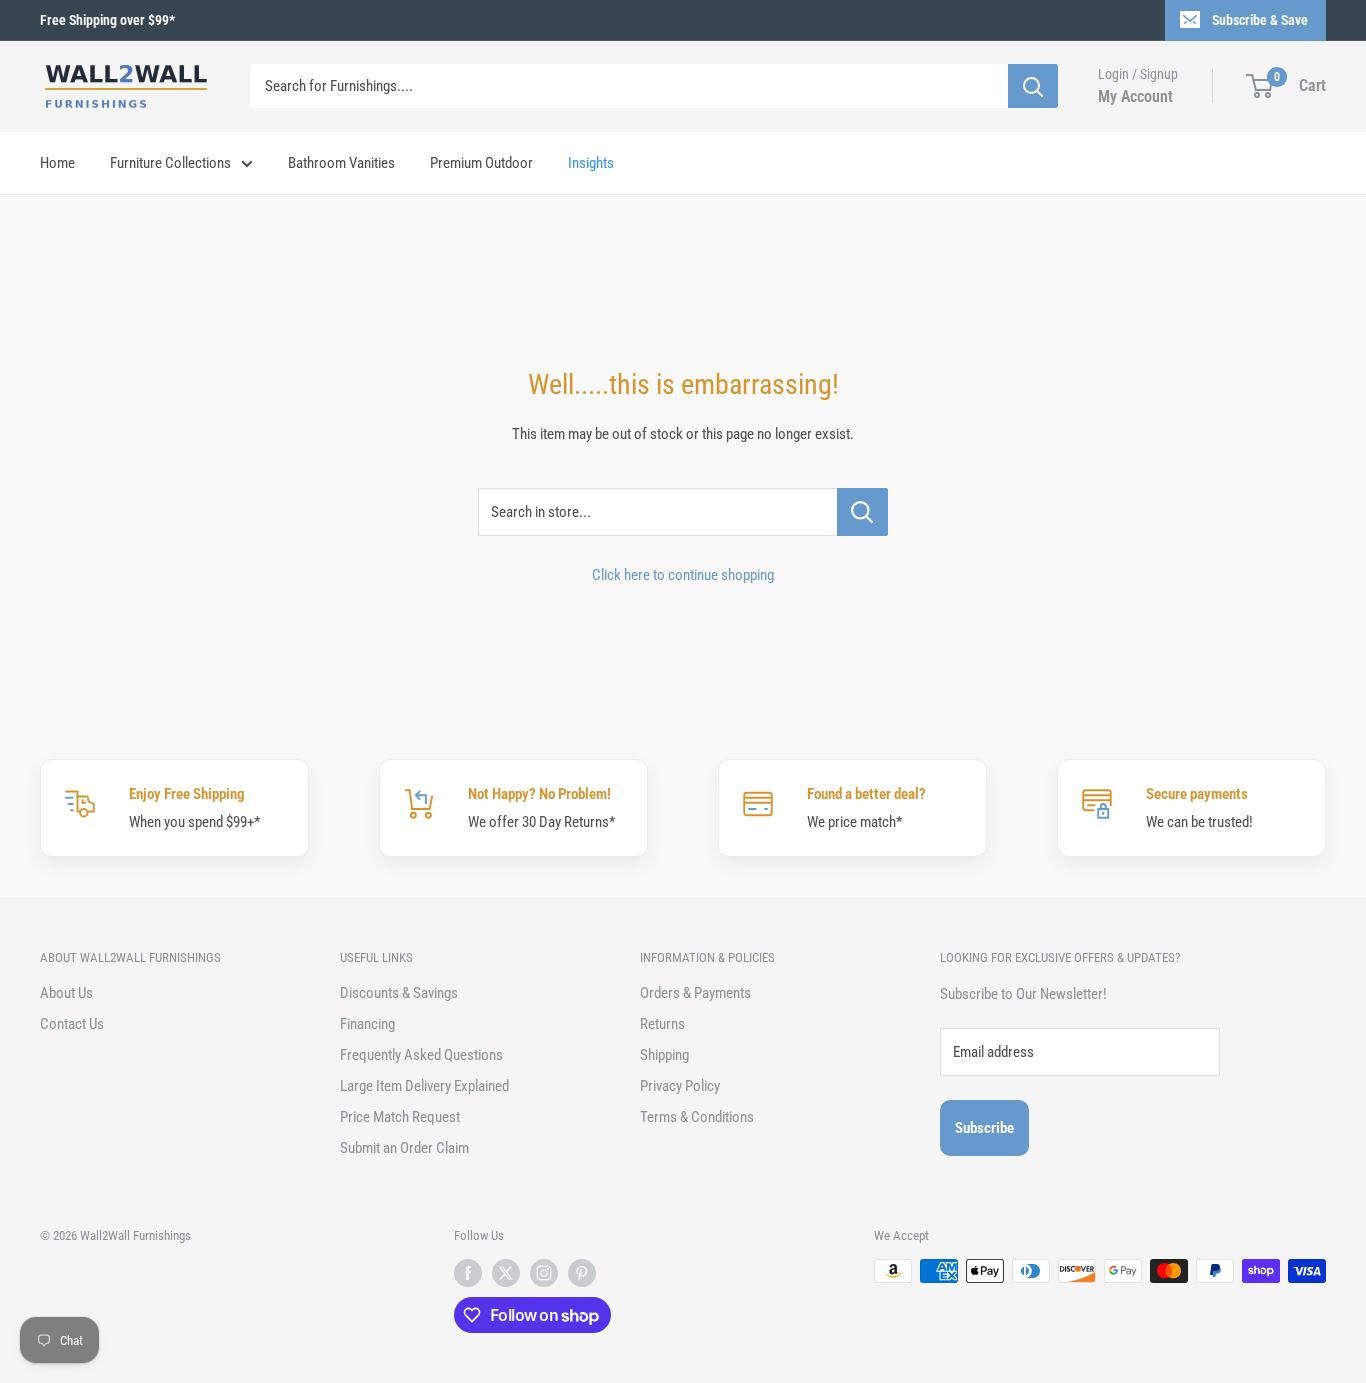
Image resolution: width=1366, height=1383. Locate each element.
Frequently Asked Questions (421, 1055)
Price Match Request (400, 1117)
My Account (1135, 96)
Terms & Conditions (697, 1117)
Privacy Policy (680, 1086)
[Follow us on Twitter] (506, 1273)
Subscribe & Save (1260, 20)
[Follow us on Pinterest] (582, 1273)
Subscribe (984, 1128)
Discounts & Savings (399, 993)
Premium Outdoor (481, 163)
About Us (66, 993)
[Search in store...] (862, 512)
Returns (662, 1024)
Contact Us (72, 1024)
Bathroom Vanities (341, 163)
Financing (367, 1024)
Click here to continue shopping (683, 575)
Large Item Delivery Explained (424, 1086)
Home (57, 163)
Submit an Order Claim (404, 1148)
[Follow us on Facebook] (468, 1273)
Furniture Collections (170, 163)
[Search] (1033, 86)
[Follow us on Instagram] (544, 1273)
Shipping (664, 1055)
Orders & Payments (695, 993)
